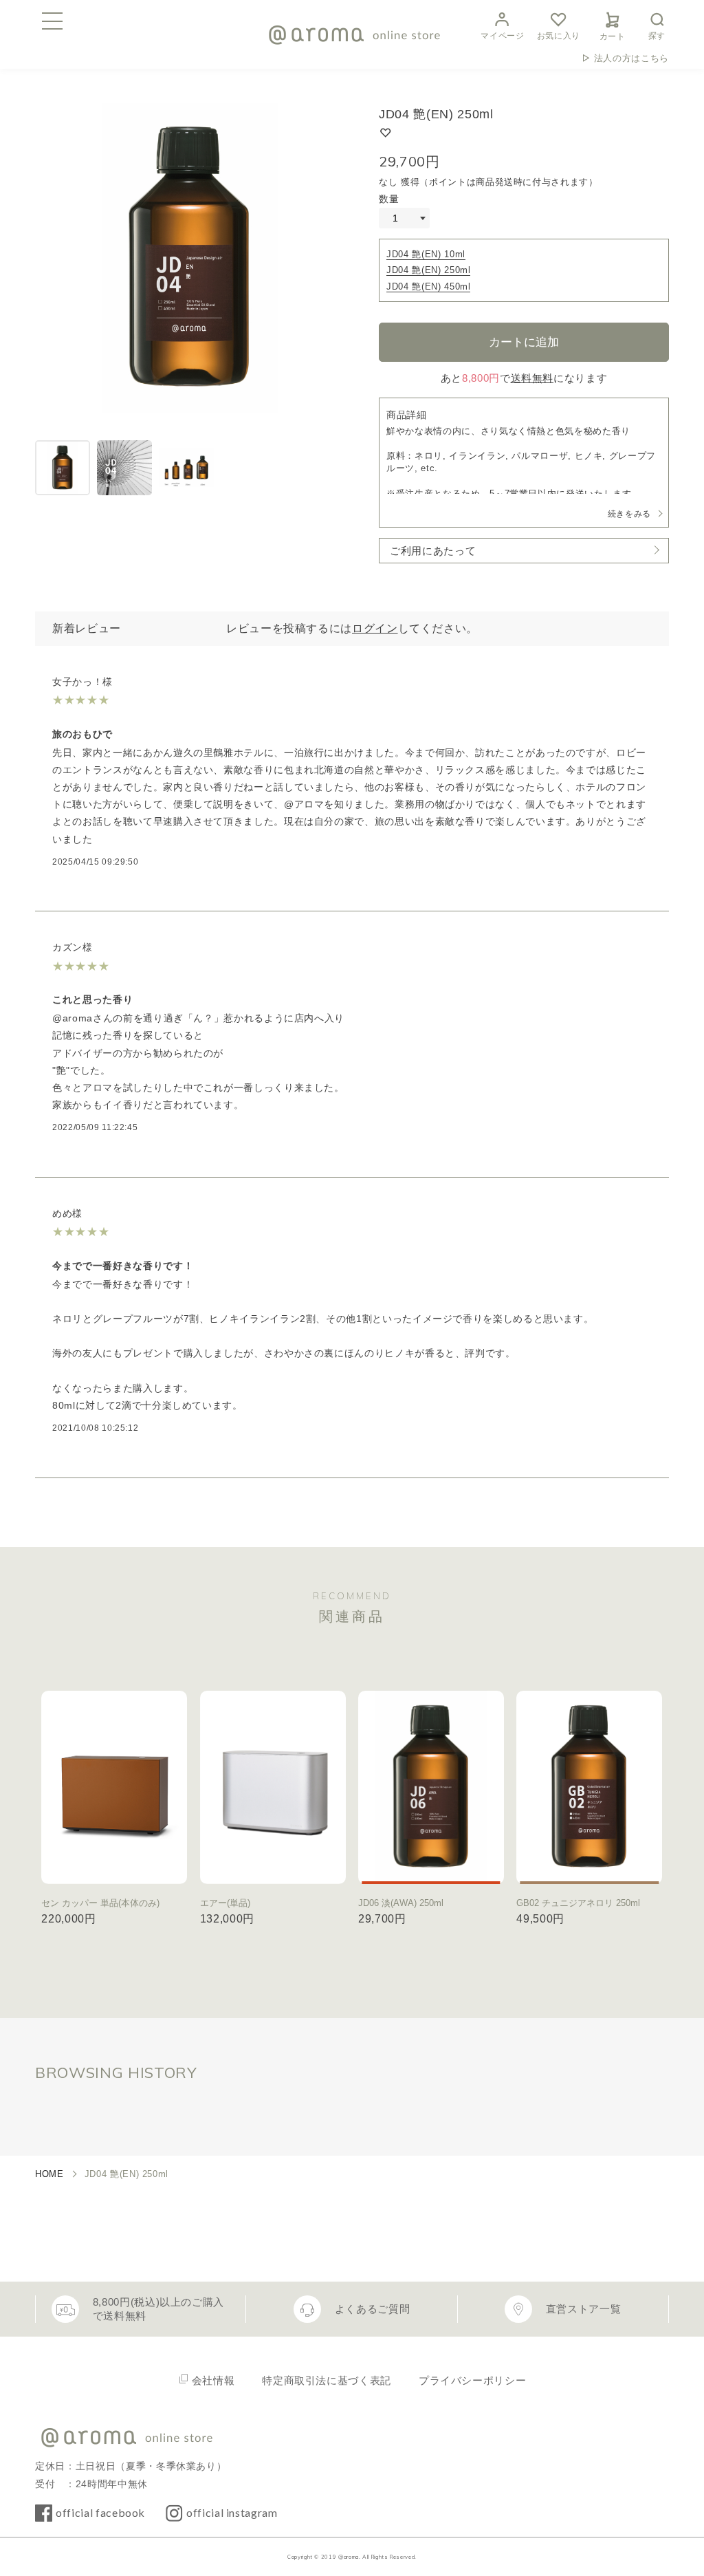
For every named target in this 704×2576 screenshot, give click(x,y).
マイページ (502, 36)
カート (613, 36)
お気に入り (559, 36)
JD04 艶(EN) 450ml (428, 286)
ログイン (375, 628)
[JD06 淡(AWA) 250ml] (431, 1787)
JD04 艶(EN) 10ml (426, 254)
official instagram (232, 2512)
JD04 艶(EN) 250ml (428, 270)
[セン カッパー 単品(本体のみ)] (114, 1787)
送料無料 (532, 378)
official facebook (100, 2512)
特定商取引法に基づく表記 (327, 2380)
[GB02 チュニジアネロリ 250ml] (589, 1787)
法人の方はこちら (631, 58)
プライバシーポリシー (472, 2380)
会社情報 (213, 2380)
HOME (49, 2174)
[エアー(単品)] (273, 1787)
